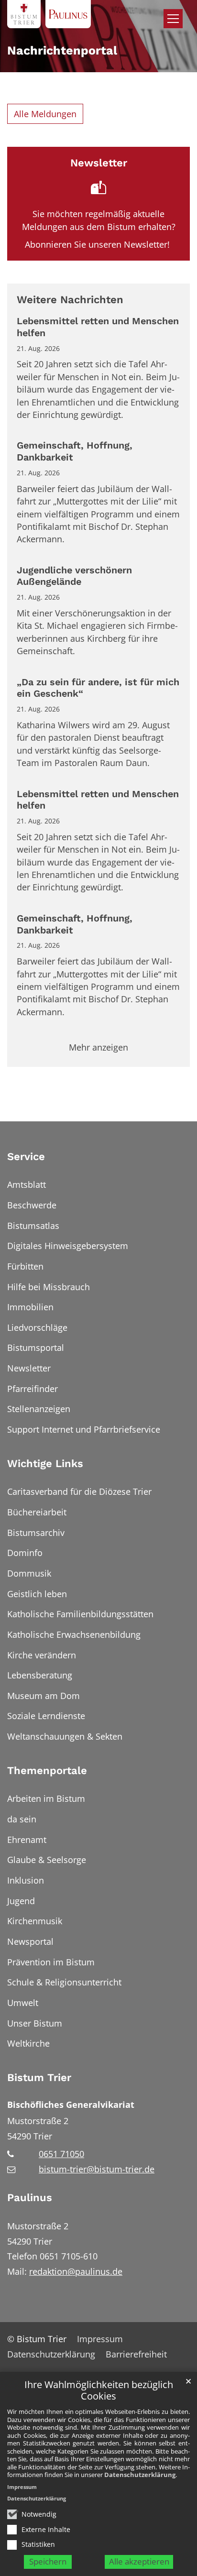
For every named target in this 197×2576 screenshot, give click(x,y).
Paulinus (30, 2198)
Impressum (22, 2487)
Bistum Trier (39, 2077)
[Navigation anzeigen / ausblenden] (173, 19)
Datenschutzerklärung (140, 2475)
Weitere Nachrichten (70, 300)
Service (26, 1156)
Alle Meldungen (45, 114)
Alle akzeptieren (139, 2561)
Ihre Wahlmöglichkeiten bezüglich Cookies (99, 2391)
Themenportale (47, 1770)
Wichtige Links (45, 1463)
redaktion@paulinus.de (76, 2271)
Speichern (48, 2561)
